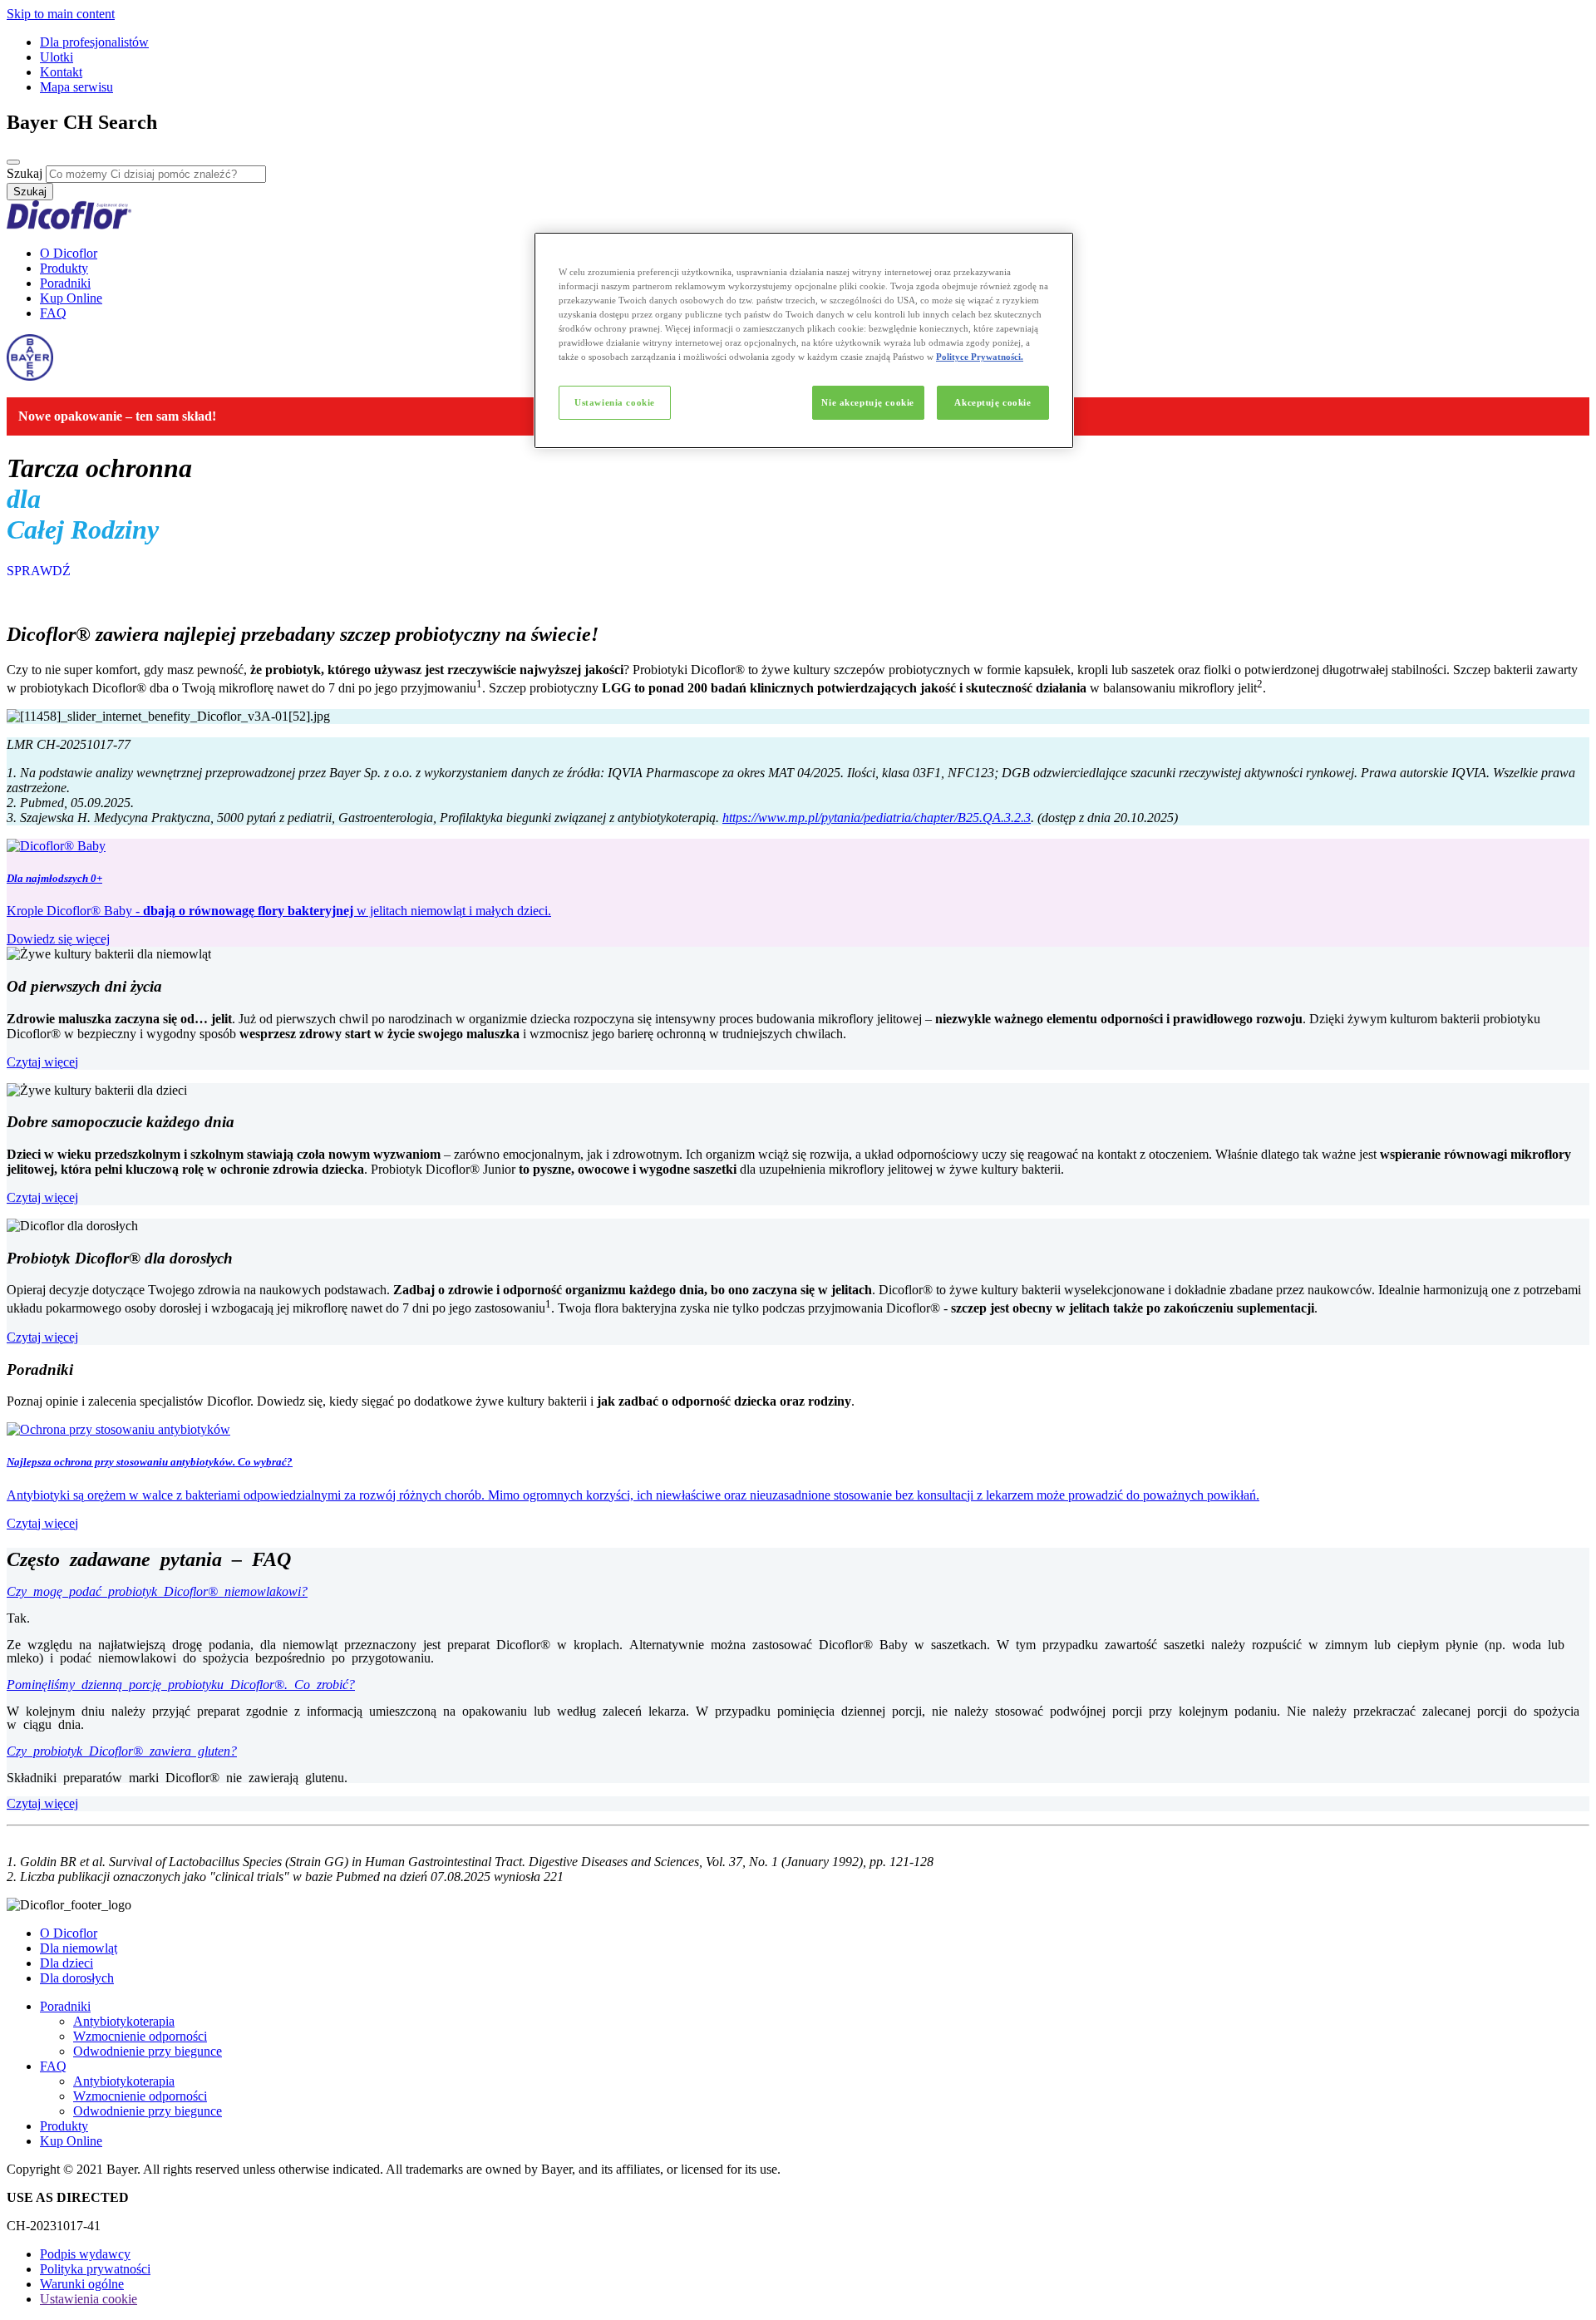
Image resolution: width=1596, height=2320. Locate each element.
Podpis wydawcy (85, 2254)
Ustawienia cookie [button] (89, 2299)
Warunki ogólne (82, 2284)
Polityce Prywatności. (980, 357)
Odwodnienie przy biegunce (148, 2051)
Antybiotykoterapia (124, 2021)
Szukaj (25, 173)
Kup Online (71, 298)
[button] (798, 1637)
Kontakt (61, 72)
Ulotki (57, 57)
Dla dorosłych (77, 1978)
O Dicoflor (69, 253)
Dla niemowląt (79, 1948)
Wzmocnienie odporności (140, 2036)
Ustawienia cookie (615, 402)
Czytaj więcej (42, 1062)
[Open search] (13, 162)
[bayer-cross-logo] (30, 376)
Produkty (64, 268)
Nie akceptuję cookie (867, 402)
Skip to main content (61, 14)
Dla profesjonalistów (94, 42)
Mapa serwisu (76, 87)
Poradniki (65, 283)
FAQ (53, 313)
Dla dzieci (66, 1963)
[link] (798, 893)
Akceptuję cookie (993, 402)
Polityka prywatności (95, 2269)
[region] (804, 340)
